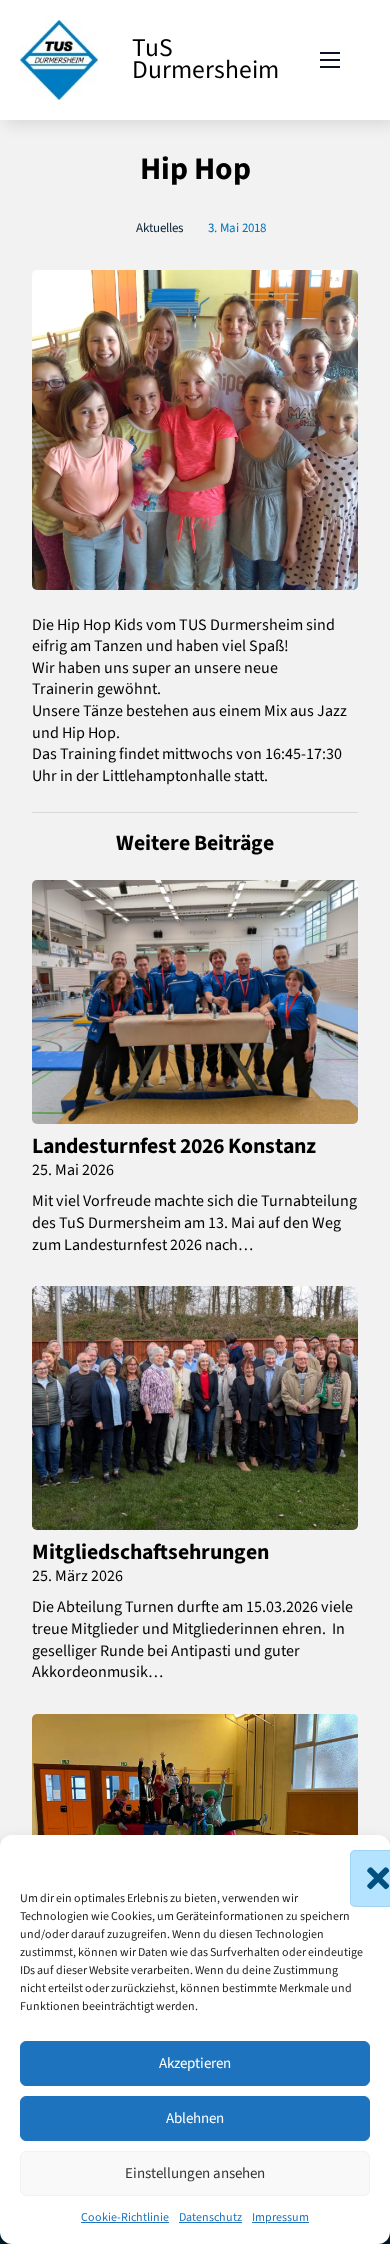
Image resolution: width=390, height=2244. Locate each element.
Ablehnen (195, 2118)
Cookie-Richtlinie (125, 2217)
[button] (360, 1860)
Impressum (280, 2217)
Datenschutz (210, 2217)
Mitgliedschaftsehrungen (150, 1552)
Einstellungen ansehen (195, 2173)
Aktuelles (159, 228)
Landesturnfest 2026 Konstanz (174, 1146)
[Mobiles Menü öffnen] (330, 60)
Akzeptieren (195, 2063)
